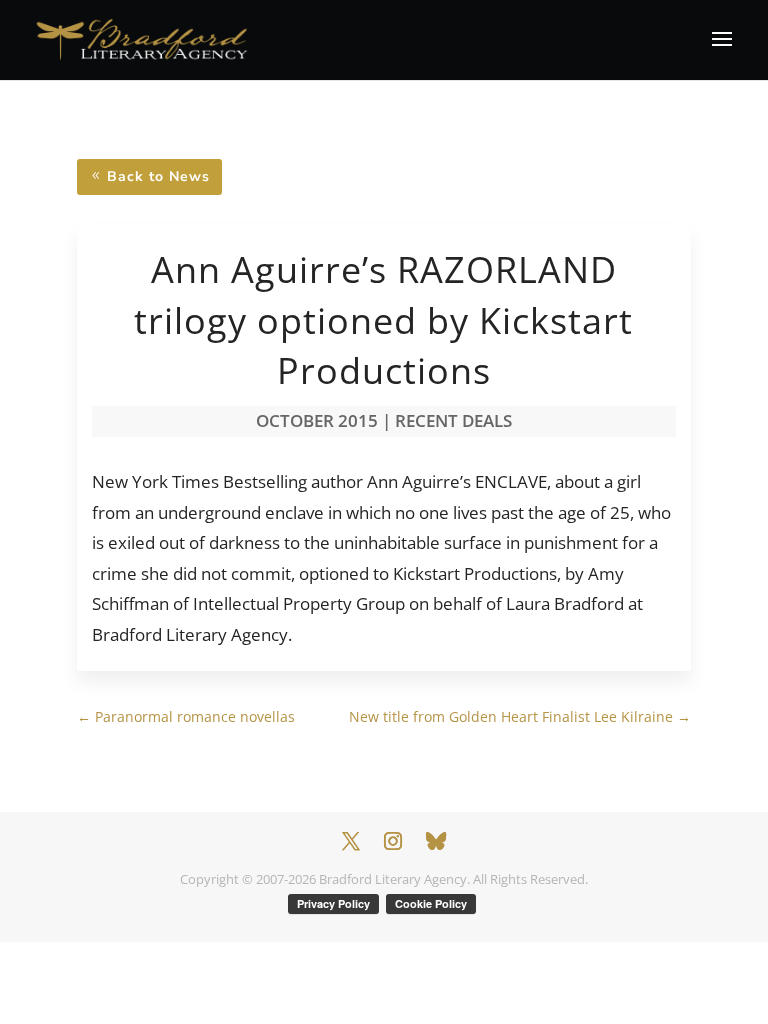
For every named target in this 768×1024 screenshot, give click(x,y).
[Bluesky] (436, 841)
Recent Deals (453, 420)
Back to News (158, 176)
